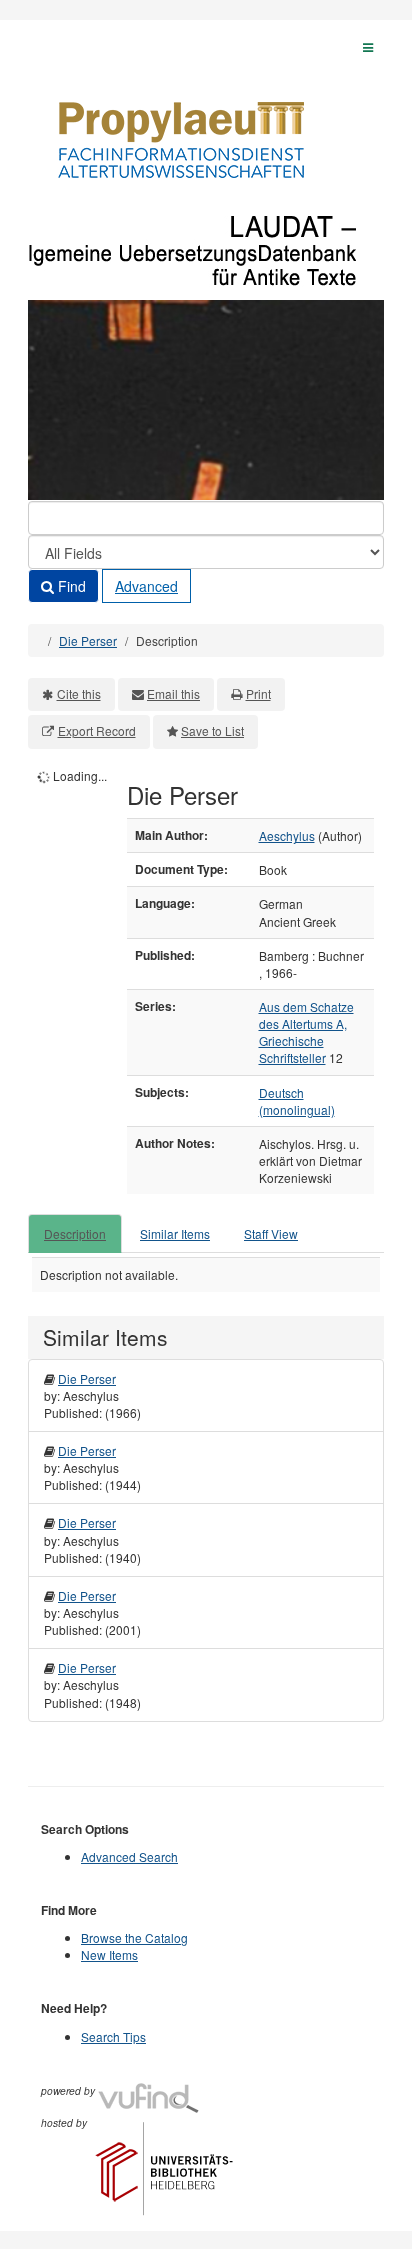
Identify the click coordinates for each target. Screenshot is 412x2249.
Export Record (97, 730)
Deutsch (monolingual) (297, 1101)
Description (75, 1233)
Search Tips (113, 2036)
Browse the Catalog (134, 1937)
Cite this (79, 693)
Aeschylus (287, 835)
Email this (173, 693)
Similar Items (175, 1233)
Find (70, 586)
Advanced (146, 586)
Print (258, 693)
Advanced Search (129, 1856)
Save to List (212, 730)
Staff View (271, 1233)
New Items (109, 1954)
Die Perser (88, 640)
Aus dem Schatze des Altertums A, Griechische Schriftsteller (306, 1032)
